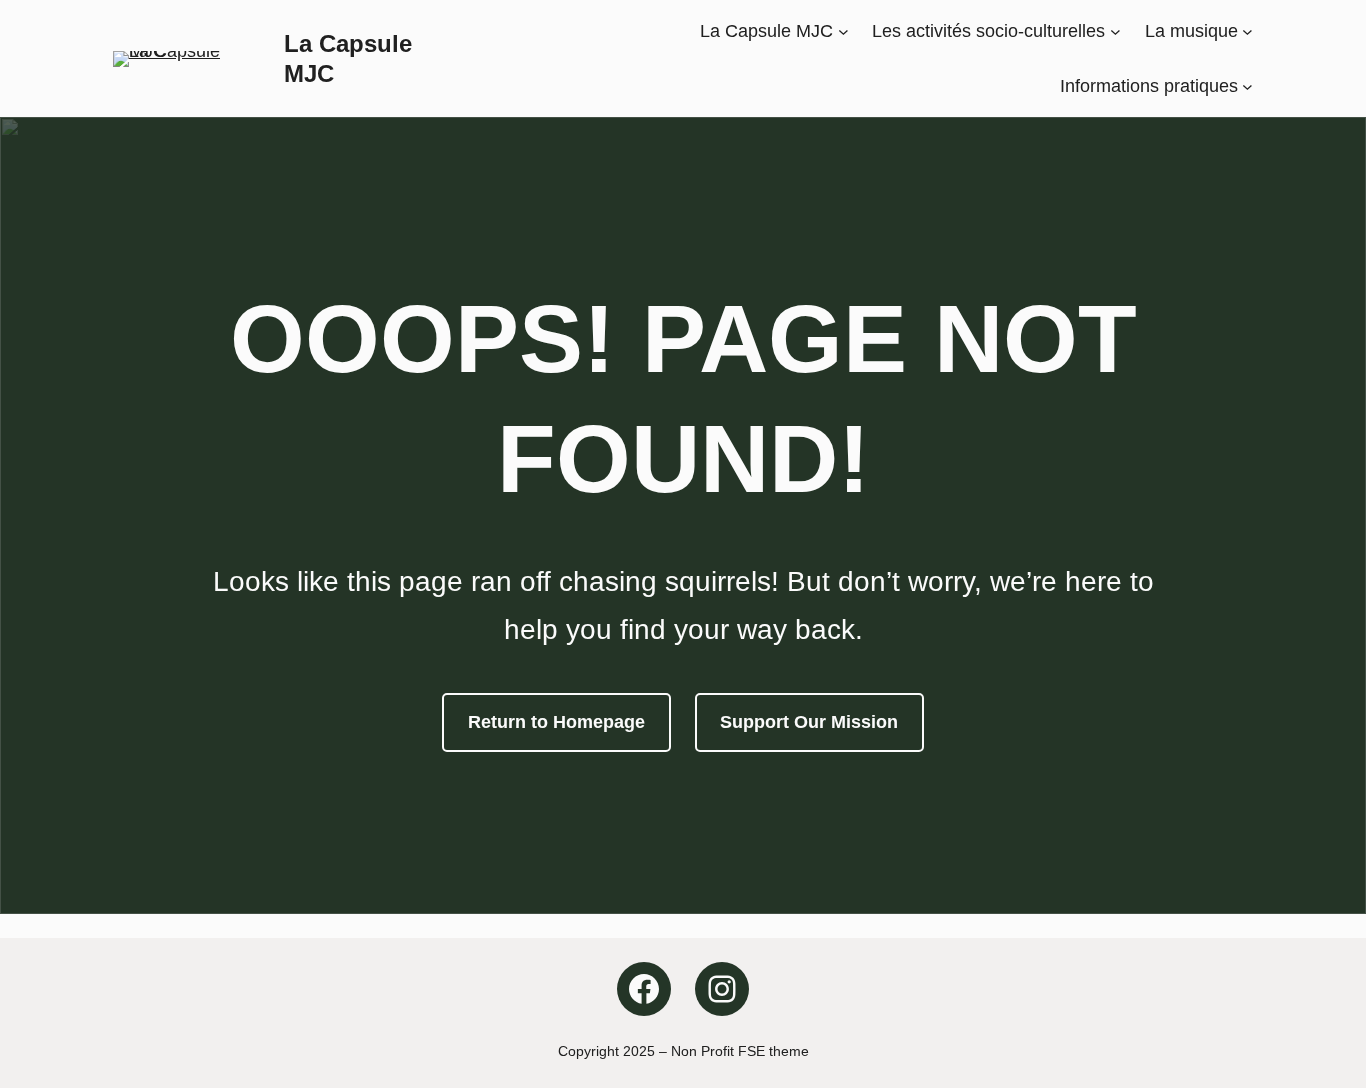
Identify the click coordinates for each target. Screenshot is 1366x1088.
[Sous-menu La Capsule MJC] (843, 31)
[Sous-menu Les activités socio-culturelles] (1115, 31)
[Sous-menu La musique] (1247, 31)
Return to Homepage (556, 722)
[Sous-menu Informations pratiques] (1247, 85)
